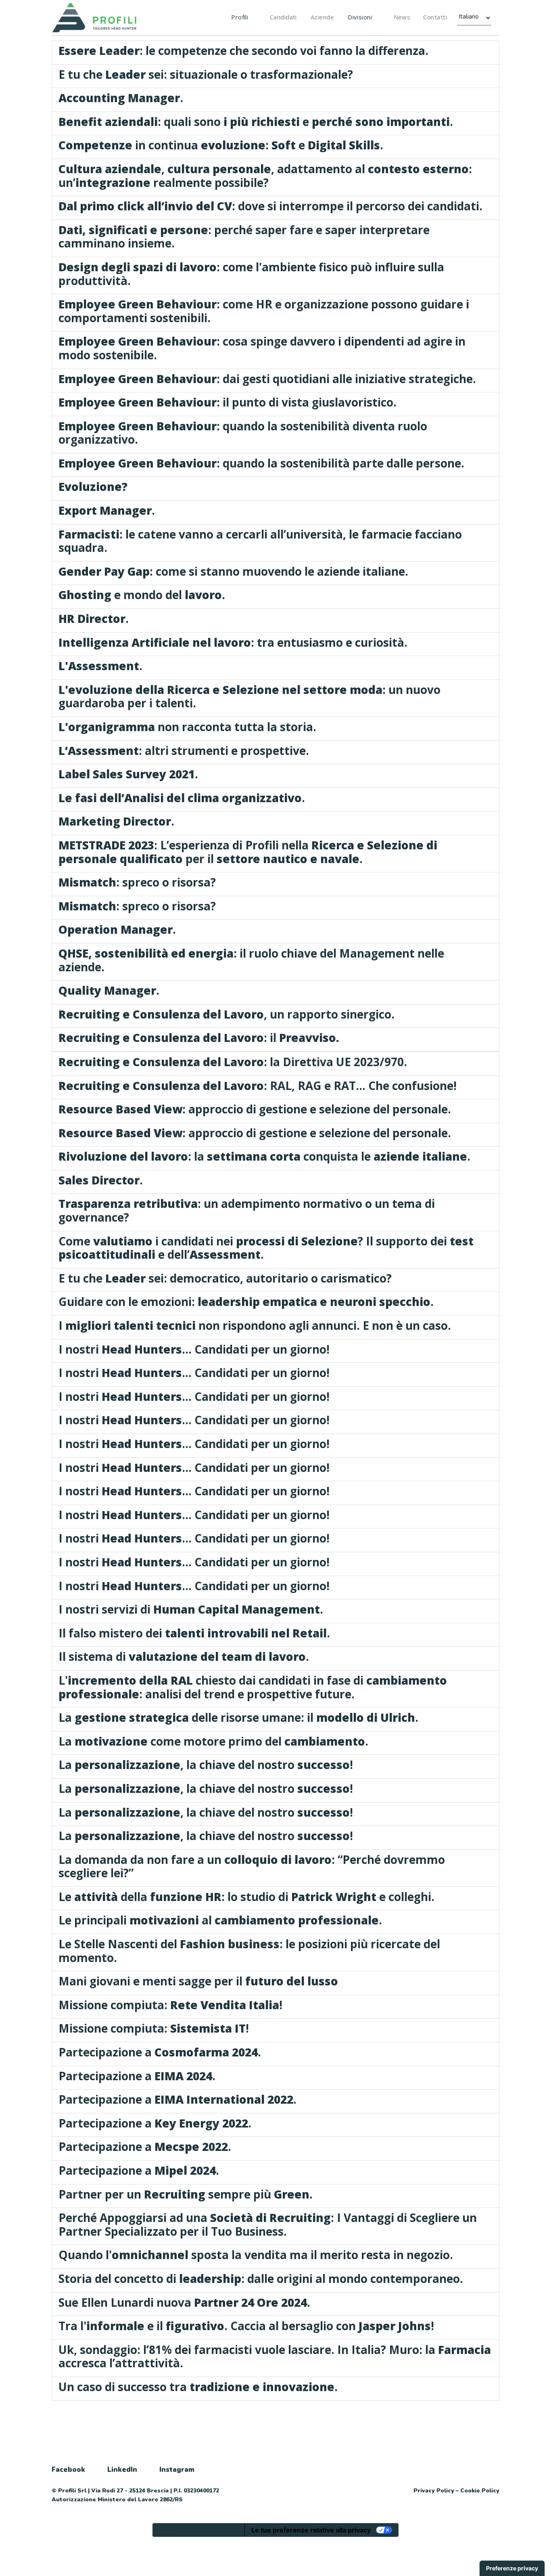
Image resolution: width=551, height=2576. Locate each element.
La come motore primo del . (213, 1741)
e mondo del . (142, 595)
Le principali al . (220, 1920)
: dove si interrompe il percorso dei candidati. (270, 206)
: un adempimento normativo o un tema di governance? (247, 1210)
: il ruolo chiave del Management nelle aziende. (251, 960)
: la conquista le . (264, 1156)
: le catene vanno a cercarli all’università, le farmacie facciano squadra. (260, 541)
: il (199, 1038)
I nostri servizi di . (191, 1609)
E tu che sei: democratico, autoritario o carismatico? (225, 1278)
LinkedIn (122, 2470)
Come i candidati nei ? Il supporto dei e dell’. (266, 1248)
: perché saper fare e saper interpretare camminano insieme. (244, 237)
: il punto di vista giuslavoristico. (227, 402)
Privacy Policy (434, 2491)
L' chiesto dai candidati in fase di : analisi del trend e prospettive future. (253, 1687)
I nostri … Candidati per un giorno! (194, 1349)
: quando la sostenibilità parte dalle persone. (261, 463)
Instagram (177, 2470)
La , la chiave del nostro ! (206, 1765)
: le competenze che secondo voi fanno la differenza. (243, 50)
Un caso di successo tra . (198, 2387)
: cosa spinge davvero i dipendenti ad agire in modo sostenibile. (262, 348)
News (402, 17)
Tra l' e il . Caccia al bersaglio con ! (246, 2326)
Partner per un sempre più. (186, 2194)
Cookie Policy (480, 2491)
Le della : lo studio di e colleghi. (246, 1897)
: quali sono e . (256, 122)
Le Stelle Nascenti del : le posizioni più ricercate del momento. (249, 1951)
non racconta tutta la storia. (187, 727)
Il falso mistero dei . (194, 1633)
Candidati (283, 17)
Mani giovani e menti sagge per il (198, 1981)
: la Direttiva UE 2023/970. (233, 1062)
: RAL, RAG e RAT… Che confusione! (258, 1086)
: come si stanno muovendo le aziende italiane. (233, 571)
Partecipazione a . (160, 2052)
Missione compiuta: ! (170, 2005)
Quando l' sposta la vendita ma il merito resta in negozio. (256, 2255)
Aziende (322, 17)
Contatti (435, 17)
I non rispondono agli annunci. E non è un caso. (255, 1325)
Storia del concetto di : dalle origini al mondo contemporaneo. (261, 2278)
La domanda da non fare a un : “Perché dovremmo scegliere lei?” (252, 1866)
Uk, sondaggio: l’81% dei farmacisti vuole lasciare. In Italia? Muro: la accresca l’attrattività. (275, 2356)
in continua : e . (221, 145)
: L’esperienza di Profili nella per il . (248, 852)
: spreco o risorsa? (137, 882)
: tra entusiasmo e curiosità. (233, 642)
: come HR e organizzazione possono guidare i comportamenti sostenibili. (264, 311)
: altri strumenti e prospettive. (184, 750)
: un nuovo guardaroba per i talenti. (249, 696)
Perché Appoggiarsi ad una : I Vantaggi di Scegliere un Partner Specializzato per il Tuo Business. (268, 2224)
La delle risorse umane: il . (238, 1717)
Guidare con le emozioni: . (246, 1302)
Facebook (68, 2470)
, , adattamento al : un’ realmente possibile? (265, 176)
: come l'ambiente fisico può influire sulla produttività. (251, 274)
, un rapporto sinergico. (226, 1014)
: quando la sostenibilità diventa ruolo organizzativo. (243, 433)
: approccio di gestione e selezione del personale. (255, 1109)
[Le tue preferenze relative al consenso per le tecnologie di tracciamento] (512, 2568)
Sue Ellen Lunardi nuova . (184, 2302)
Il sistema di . (184, 1656)
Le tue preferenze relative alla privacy (311, 2530)
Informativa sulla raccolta (198, 2530)
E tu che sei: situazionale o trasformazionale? (206, 74)
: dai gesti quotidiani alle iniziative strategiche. (267, 379)
